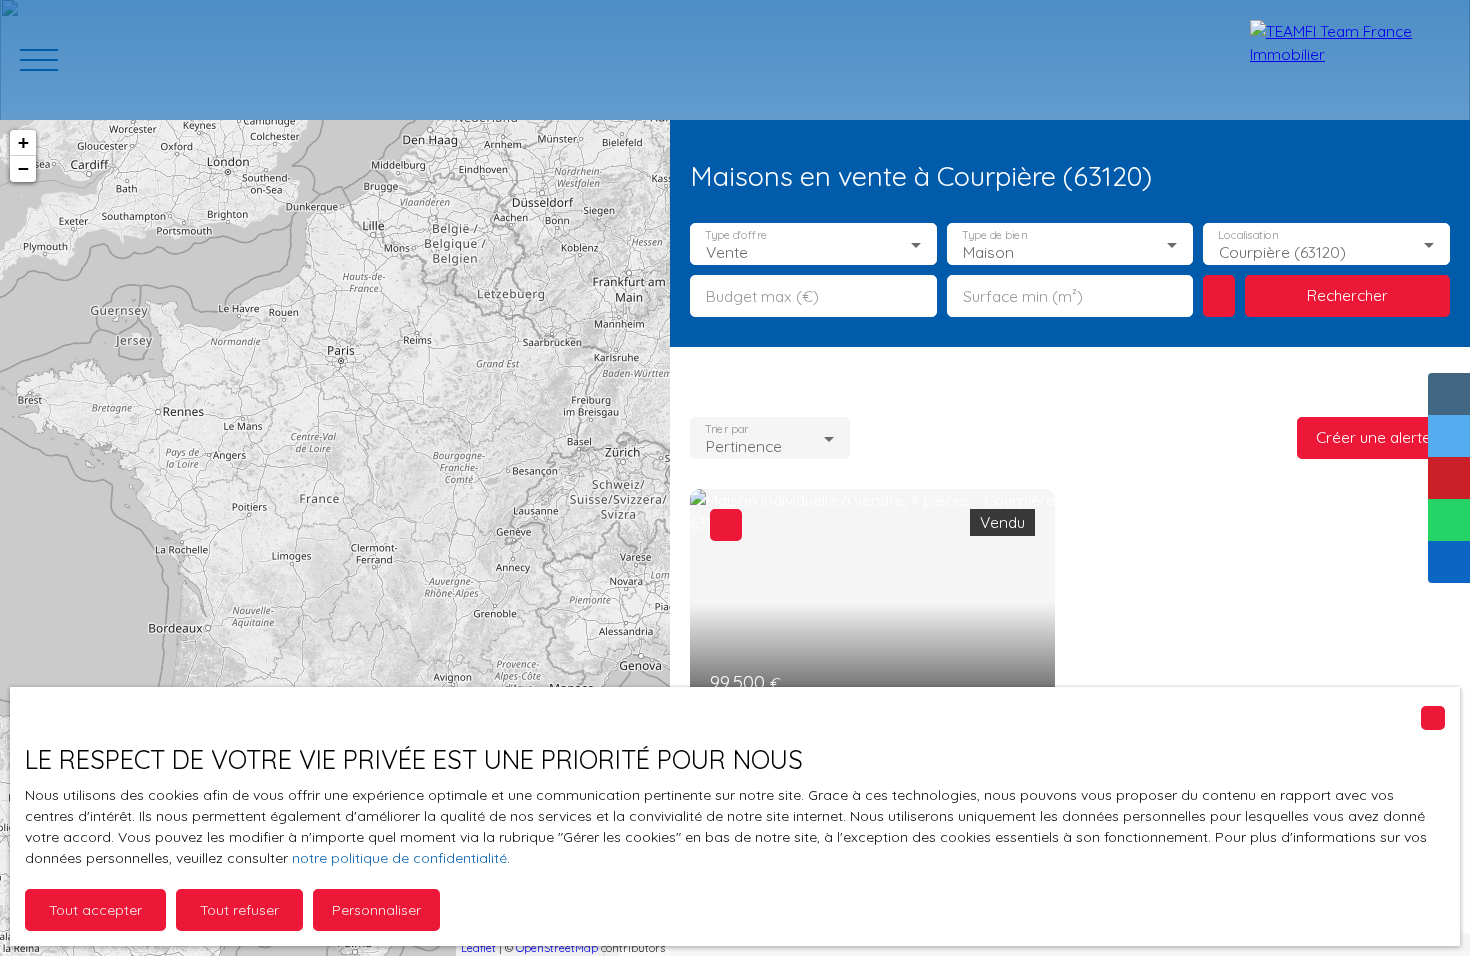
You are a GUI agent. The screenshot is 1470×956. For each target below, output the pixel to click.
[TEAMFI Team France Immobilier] (1350, 60)
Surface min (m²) (1023, 296)
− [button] (23, 168)
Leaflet (478, 948)
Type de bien (994, 235)
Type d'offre (736, 235)
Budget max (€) (762, 296)
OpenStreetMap (557, 948)
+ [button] (23, 142)
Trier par (726, 429)
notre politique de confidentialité (399, 858)
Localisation (1249, 235)
